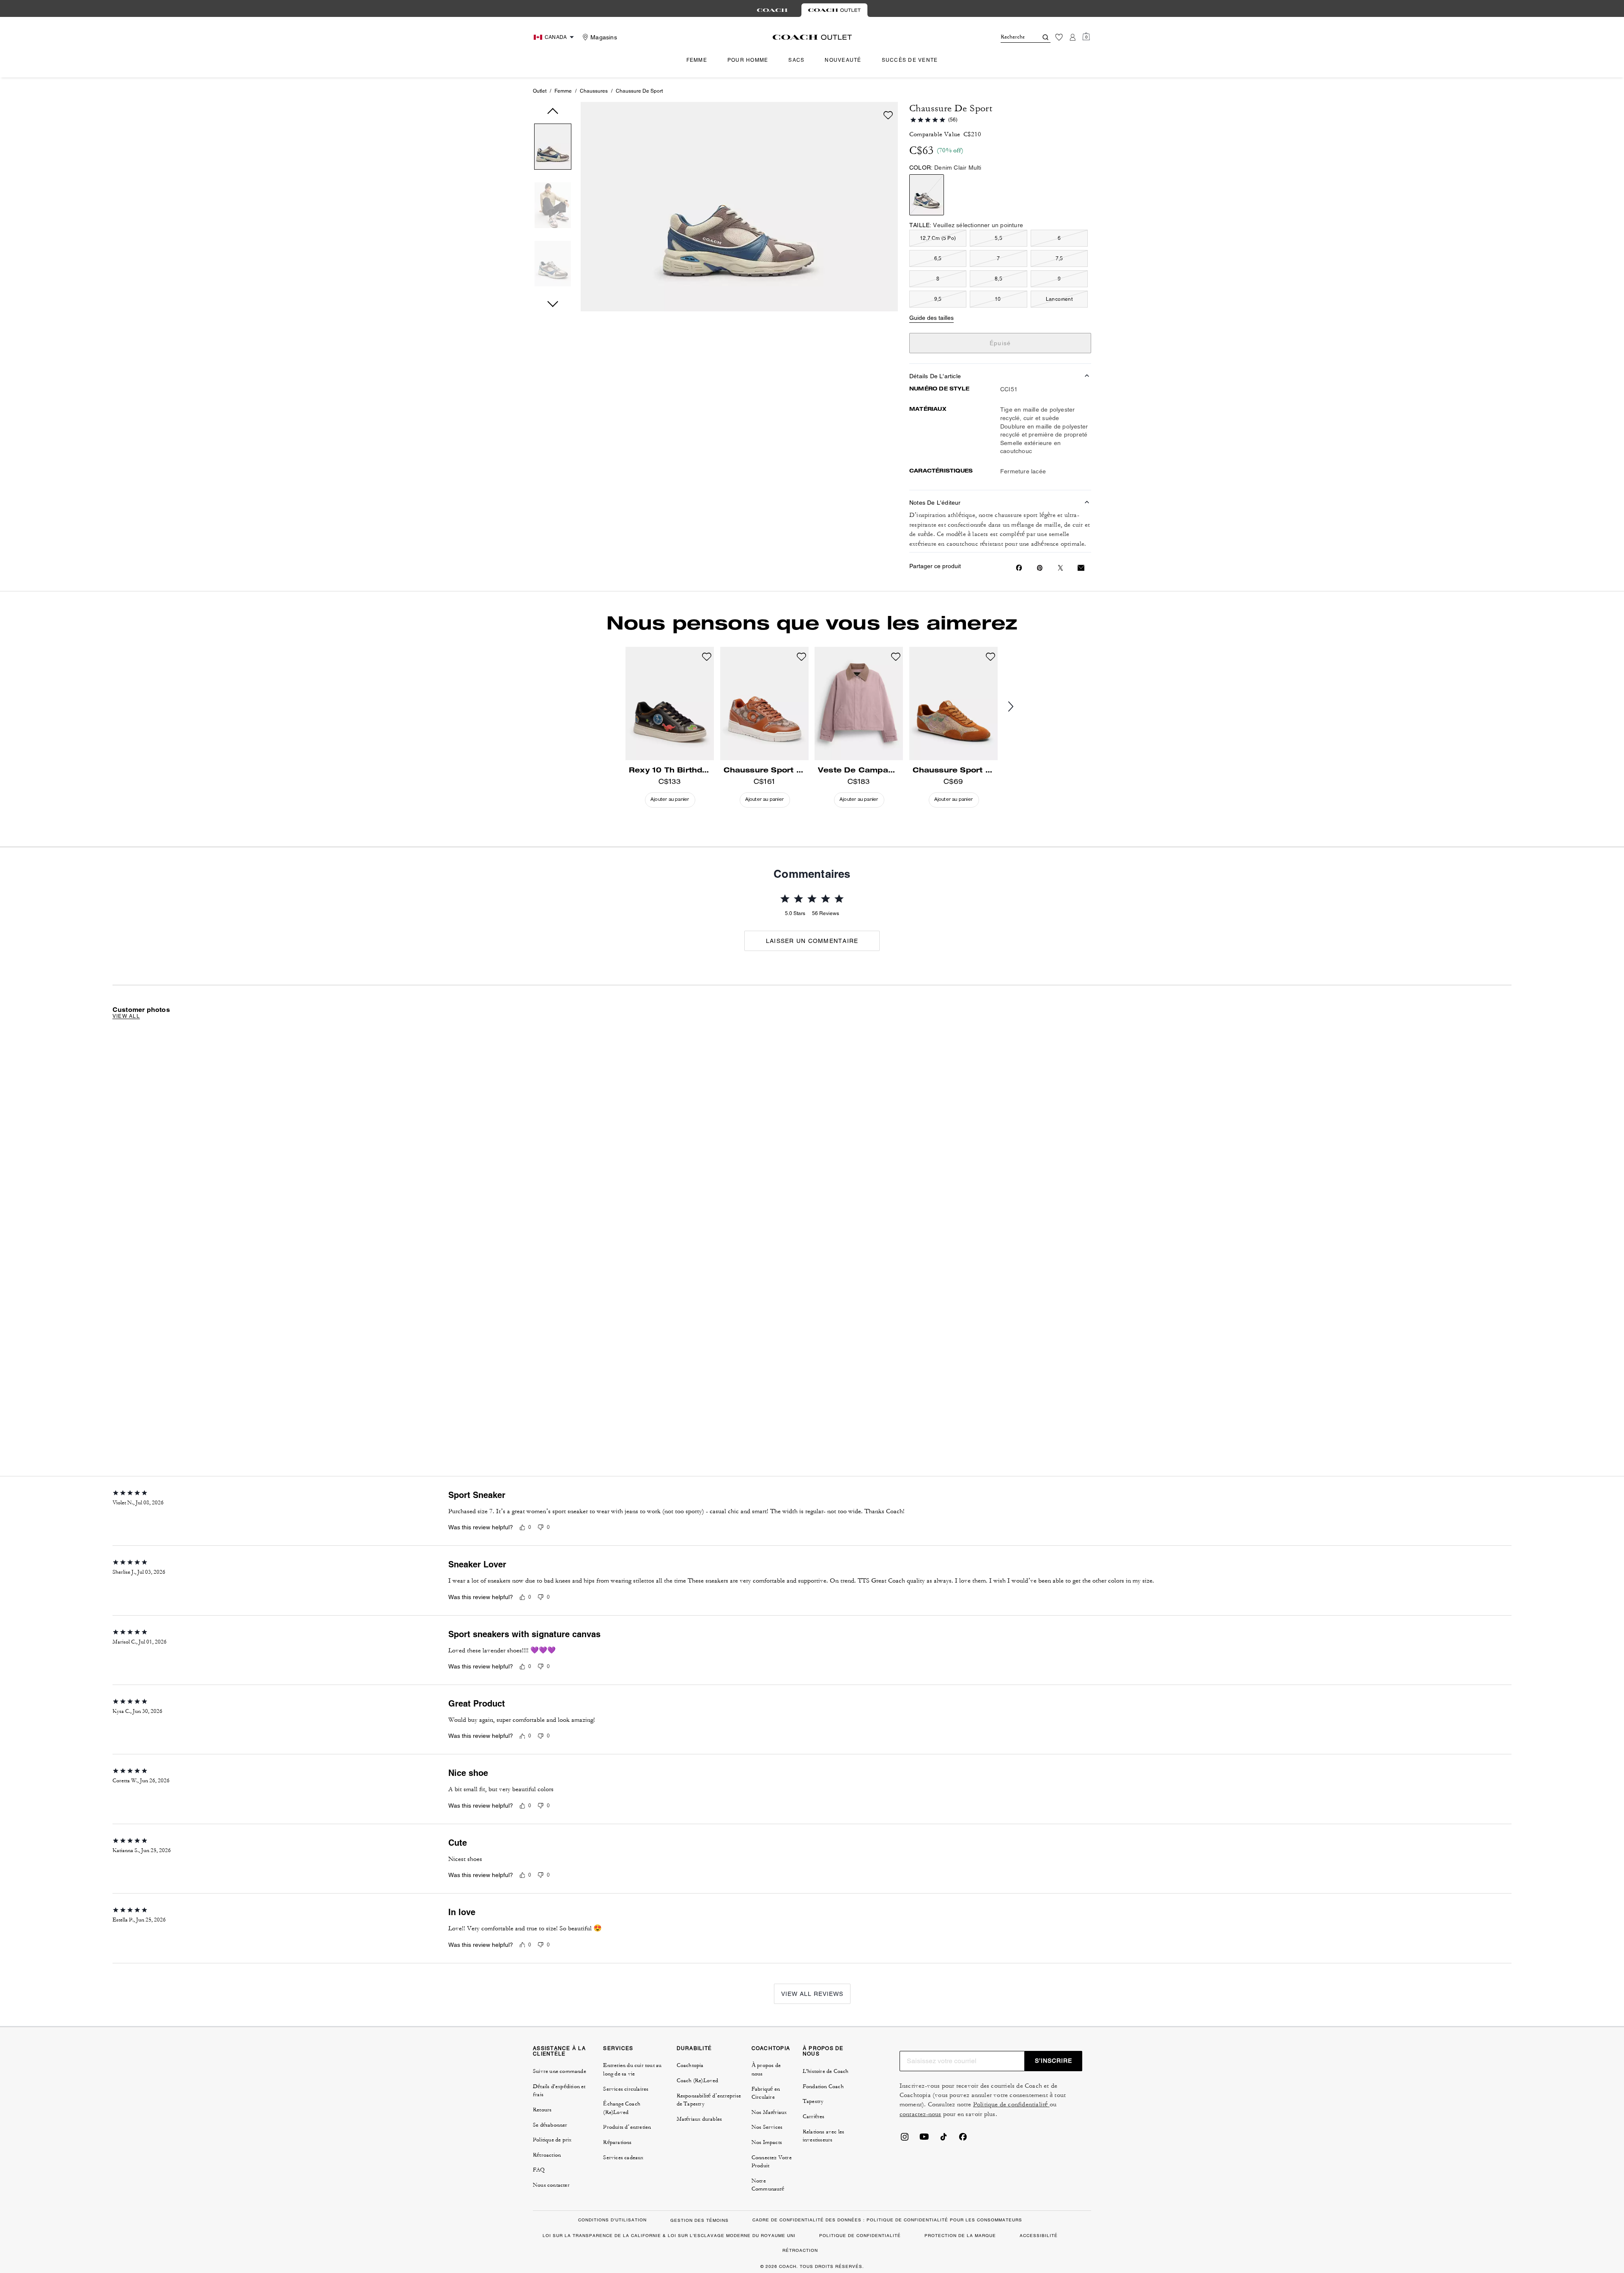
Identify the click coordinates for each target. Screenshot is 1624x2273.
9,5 (938, 299)
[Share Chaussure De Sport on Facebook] (1019, 568)
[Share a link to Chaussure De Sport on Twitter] (1060, 568)
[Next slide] (1018, 707)
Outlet (540, 91)
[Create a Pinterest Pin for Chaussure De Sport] (1040, 568)
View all (126, 1016)
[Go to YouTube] (924, 2139)
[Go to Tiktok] (944, 2139)
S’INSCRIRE (1053, 2061)
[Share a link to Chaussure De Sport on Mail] (1081, 568)
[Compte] (1073, 37)
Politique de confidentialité (1011, 2104)
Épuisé (1000, 343)
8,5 (999, 279)
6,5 (938, 258)
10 (999, 299)
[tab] (772, 10)
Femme (563, 91)
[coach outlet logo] (812, 37)
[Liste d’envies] (1059, 37)
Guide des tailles (931, 318)
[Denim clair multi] (927, 195)
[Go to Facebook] (963, 2139)
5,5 (999, 238)
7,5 (1059, 258)
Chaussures (594, 91)
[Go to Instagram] (905, 2139)
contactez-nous (920, 2114)
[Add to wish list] (888, 115)
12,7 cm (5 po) (938, 238)
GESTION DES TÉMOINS (700, 2220)
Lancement (1059, 299)
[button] (553, 148)
